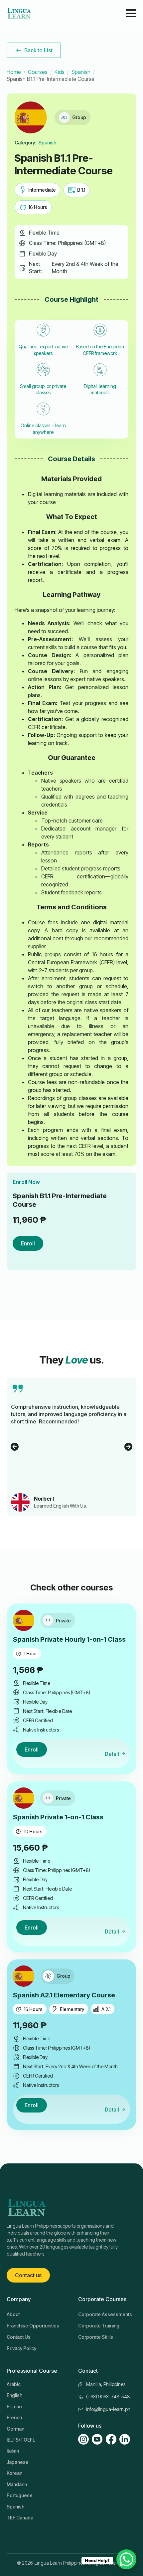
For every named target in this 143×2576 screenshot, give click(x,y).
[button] (15, 1447)
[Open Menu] (131, 13)
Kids (60, 72)
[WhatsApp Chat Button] (126, 2559)
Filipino (14, 2406)
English (14, 2395)
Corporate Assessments (105, 2314)
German (15, 2429)
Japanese (18, 2462)
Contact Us (19, 2337)
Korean (14, 2473)
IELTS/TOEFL (21, 2440)
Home (14, 72)
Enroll (28, 1243)
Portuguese (20, 2495)
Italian (13, 2451)
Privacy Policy (21, 2348)
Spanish (81, 72)
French (14, 2417)
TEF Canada (20, 2518)
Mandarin (17, 2484)
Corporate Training (99, 2326)
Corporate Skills (96, 2337)
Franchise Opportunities (33, 2326)
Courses (38, 72)
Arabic (14, 2384)
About (13, 2314)
